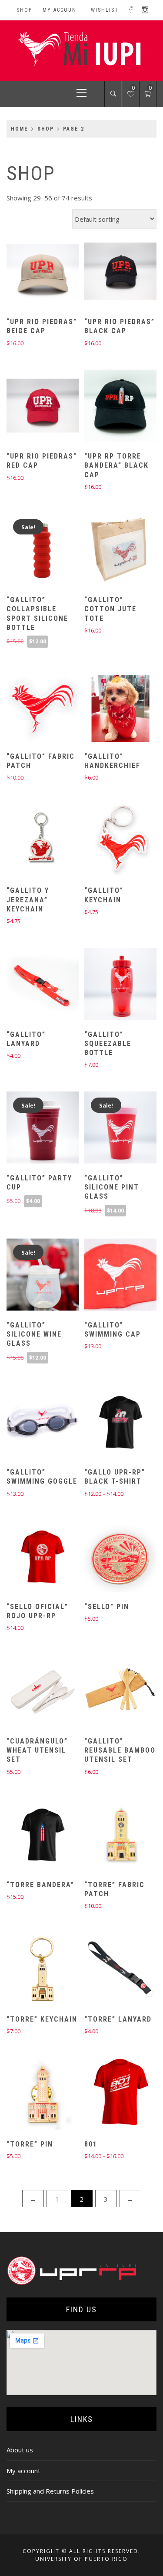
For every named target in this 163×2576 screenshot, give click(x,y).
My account (62, 10)
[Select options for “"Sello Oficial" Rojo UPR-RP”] (27, 1557)
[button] (27, 272)
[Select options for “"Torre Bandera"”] (27, 1835)
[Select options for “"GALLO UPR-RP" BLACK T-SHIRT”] (105, 1423)
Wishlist (105, 10)
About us (20, 2450)
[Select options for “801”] (105, 2095)
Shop (24, 10)
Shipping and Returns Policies (50, 2491)
